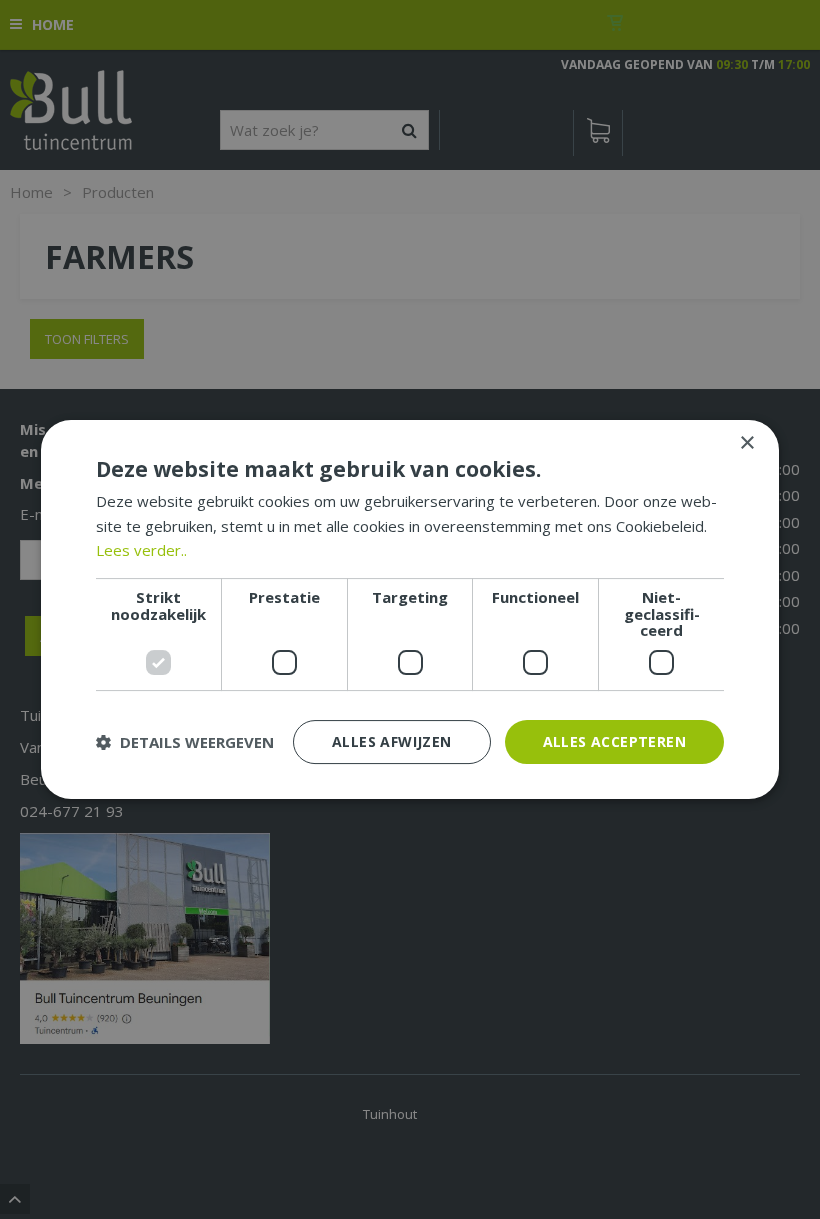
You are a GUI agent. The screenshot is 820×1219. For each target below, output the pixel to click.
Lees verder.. (141, 550)
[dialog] (410, 610)
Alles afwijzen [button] (392, 741)
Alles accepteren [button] (614, 741)
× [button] (746, 443)
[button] (185, 742)
